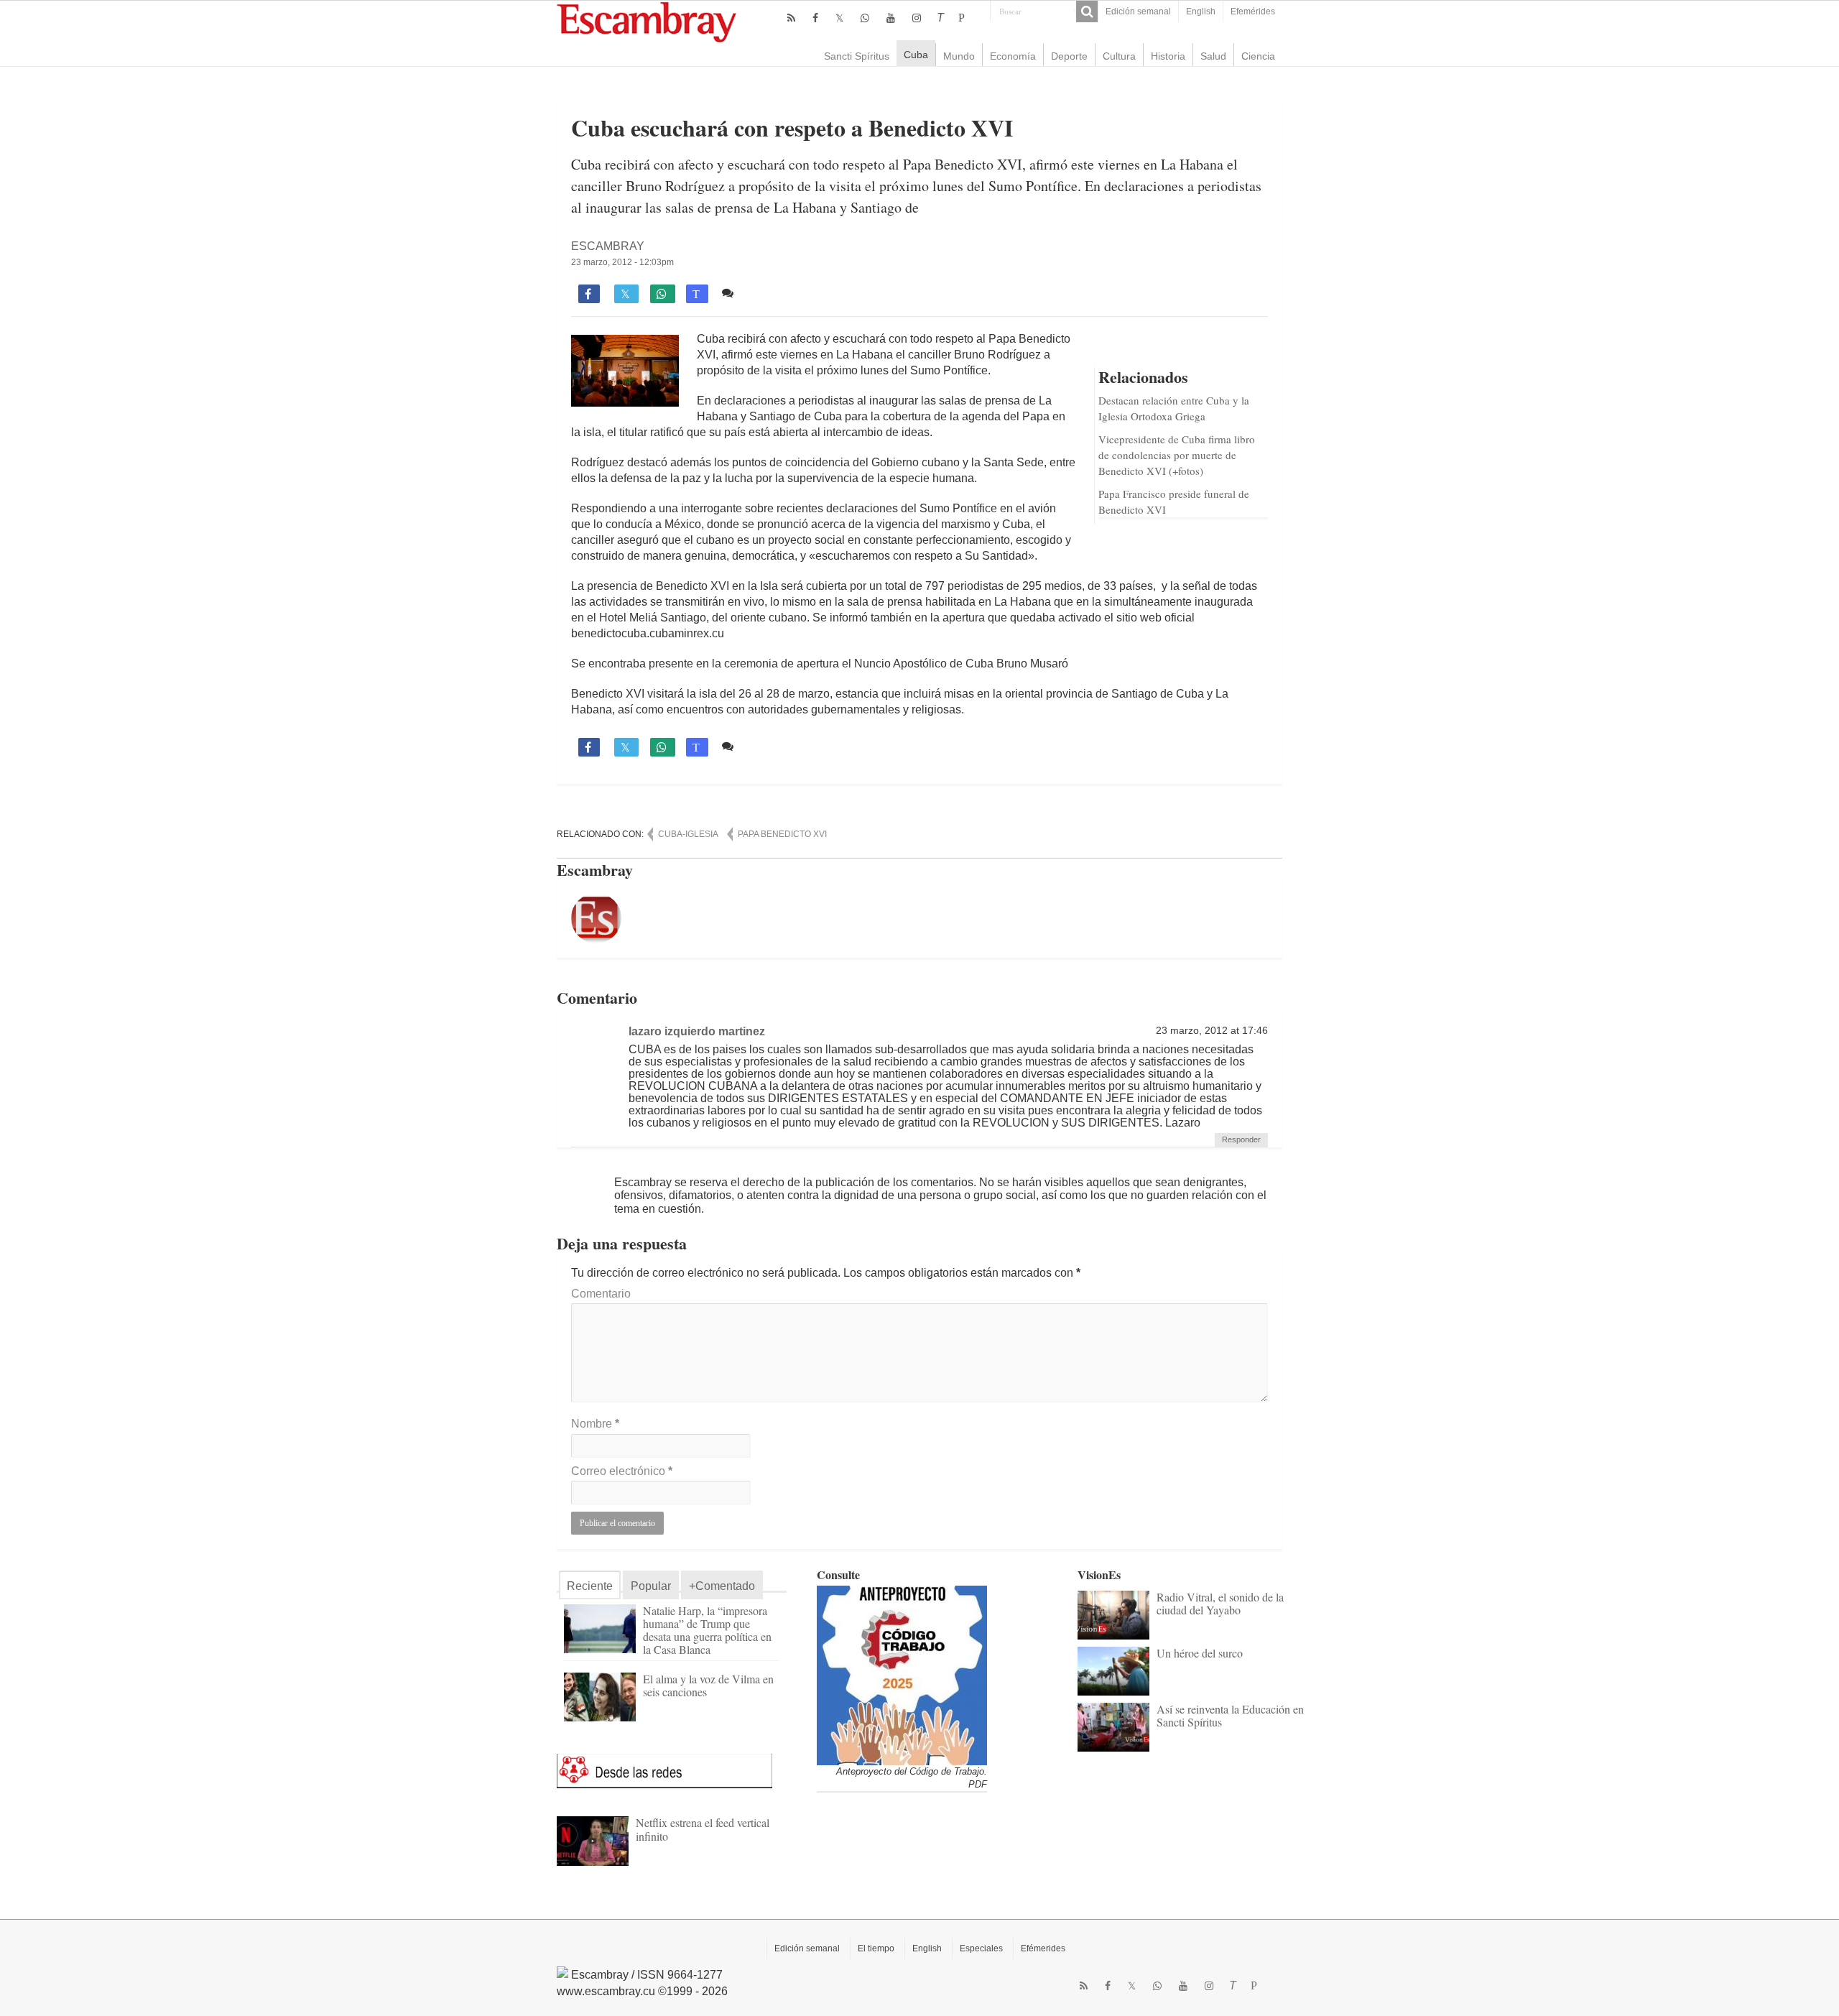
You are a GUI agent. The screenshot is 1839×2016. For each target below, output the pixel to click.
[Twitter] (839, 18)
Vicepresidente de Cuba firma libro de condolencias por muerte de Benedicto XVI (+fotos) (1177, 455)
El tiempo (876, 1948)
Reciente (590, 1586)
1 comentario (773, 293)
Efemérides (1253, 11)
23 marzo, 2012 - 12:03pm (622, 262)
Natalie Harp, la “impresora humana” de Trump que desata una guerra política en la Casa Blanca (707, 1630)
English (1201, 11)
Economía (1013, 56)
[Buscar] (1087, 11)
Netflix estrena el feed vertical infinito (703, 1829)
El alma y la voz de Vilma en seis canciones (708, 1685)
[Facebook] (815, 18)
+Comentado (722, 1586)
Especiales (981, 1948)
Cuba (916, 55)
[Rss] (791, 18)
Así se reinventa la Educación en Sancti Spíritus (1230, 1715)
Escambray (608, 246)
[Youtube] (891, 18)
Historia (1168, 56)
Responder (1241, 1139)
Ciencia (1258, 56)
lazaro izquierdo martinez (697, 1031)
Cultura (1119, 56)
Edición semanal (1138, 11)
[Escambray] (647, 21)
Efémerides (1043, 1948)
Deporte (1069, 56)
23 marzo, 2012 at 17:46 (1212, 1031)
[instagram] (917, 18)
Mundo (959, 56)
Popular (651, 1586)
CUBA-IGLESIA (688, 834)
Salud (1213, 56)
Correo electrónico (622, 1471)
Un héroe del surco (1200, 1653)
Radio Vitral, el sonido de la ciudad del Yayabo (1220, 1603)
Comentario (601, 1294)
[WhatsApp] (865, 18)
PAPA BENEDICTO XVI (782, 834)
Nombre (595, 1424)
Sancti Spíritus (857, 56)
